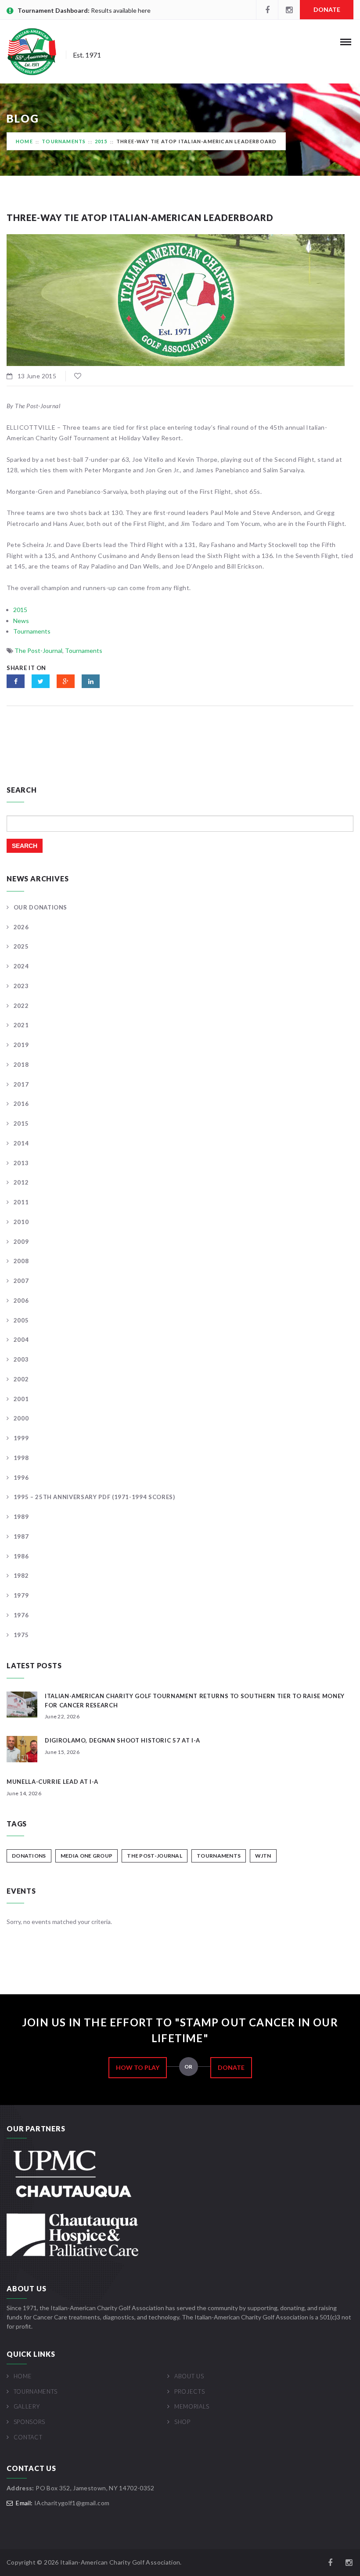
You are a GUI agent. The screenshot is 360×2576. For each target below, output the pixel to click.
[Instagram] (289, 10)
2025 (21, 946)
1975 (21, 1635)
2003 (21, 1359)
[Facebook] (267, 10)
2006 (21, 1301)
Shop (182, 2422)
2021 (21, 1025)
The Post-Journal (38, 650)
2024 (21, 966)
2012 (21, 1182)
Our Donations (40, 907)
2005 (21, 1320)
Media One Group (87, 1856)
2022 (21, 1006)
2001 (21, 1399)
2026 (21, 927)
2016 (21, 1104)
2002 (21, 1379)
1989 (21, 1517)
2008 (21, 1261)
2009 (21, 1242)
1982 (21, 1576)
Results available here (121, 10)
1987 (21, 1536)
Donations (29, 1856)
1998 (21, 1458)
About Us (189, 2376)
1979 (21, 1595)
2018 (21, 1065)
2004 (21, 1340)
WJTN (263, 1856)
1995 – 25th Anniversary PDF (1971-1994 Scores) (94, 1497)
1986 (21, 1556)
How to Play (138, 2067)
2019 (21, 1045)
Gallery (27, 2406)
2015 (101, 141)
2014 (21, 1143)
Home (24, 141)
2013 (21, 1163)
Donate (327, 9)
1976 (21, 1615)
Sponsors (29, 2422)
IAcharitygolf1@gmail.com (72, 2503)
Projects (189, 2391)
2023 (21, 986)
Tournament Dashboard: (54, 10)
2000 (21, 1418)
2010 (21, 1222)
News (21, 621)
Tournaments (64, 141)
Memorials (192, 2406)
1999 (21, 1438)
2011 (21, 1202)
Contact (28, 2437)
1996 (21, 1478)
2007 (21, 1281)
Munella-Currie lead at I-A (52, 1782)
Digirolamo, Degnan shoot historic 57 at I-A (122, 1740)
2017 (21, 1084)
